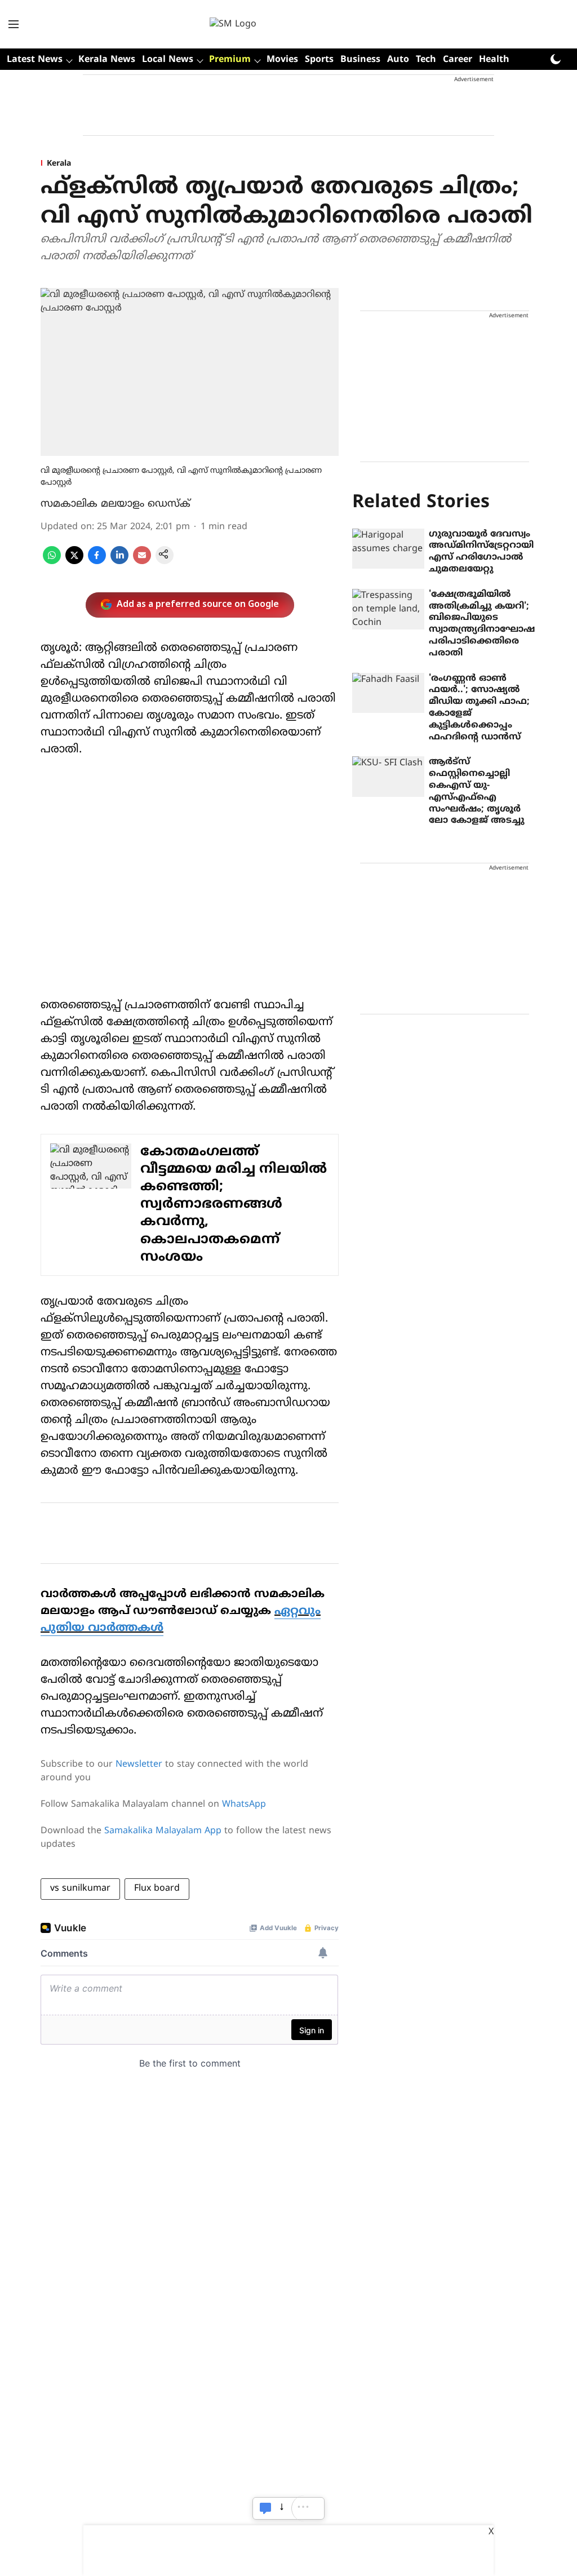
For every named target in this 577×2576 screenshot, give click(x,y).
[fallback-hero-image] (388, 549)
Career (458, 60)
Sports (319, 60)
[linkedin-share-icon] (119, 562)
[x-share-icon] (74, 562)
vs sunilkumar (80, 1888)
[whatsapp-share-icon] (52, 562)
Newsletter (139, 1764)
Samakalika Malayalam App (163, 1831)
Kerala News (107, 60)
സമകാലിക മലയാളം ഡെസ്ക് (116, 504)
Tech (426, 60)
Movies (282, 60)
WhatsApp (244, 1804)
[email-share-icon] (142, 562)
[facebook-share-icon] (97, 562)
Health (494, 60)
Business (360, 60)
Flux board (157, 1888)
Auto (398, 60)
